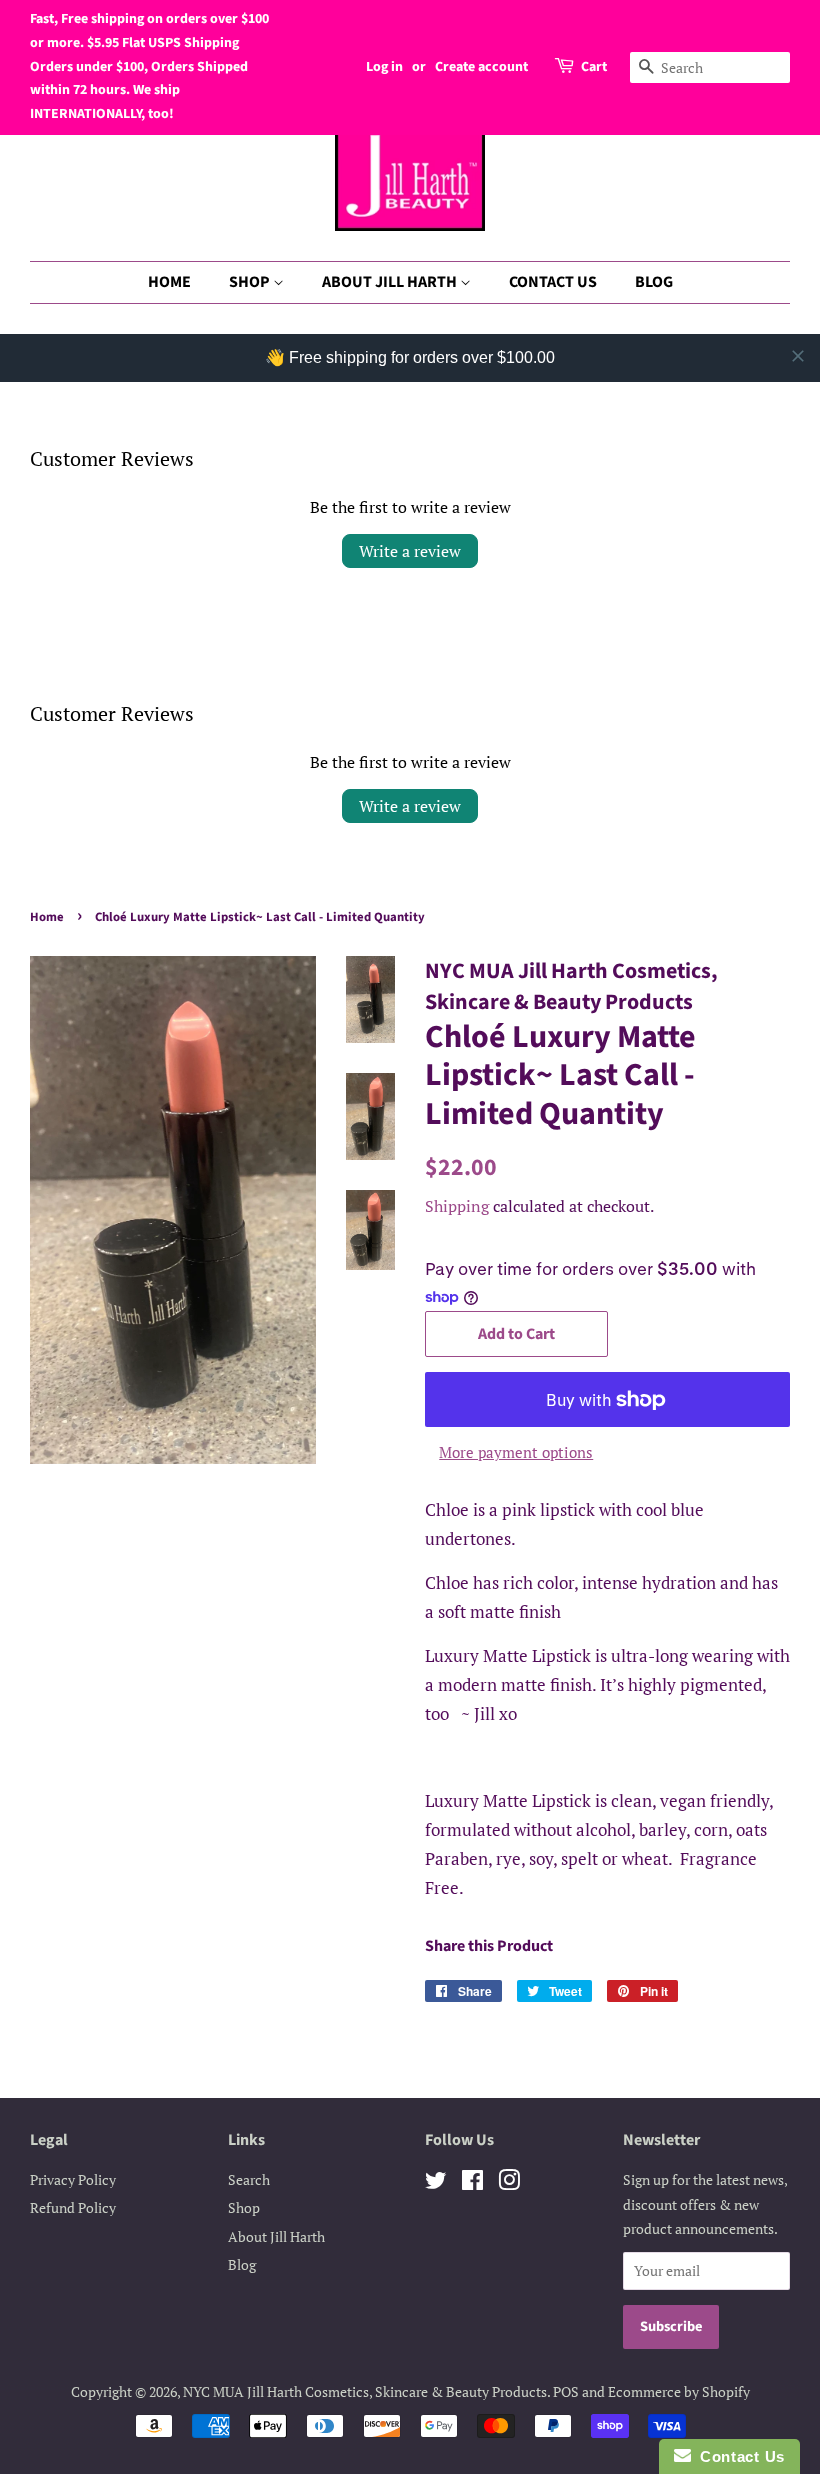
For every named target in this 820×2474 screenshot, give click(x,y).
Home (47, 917)
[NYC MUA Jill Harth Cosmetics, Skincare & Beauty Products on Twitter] (436, 2183)
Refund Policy (73, 2207)
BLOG (654, 282)
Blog (242, 2264)
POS (566, 2391)
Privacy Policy (73, 2179)
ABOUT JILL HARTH (391, 282)
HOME (169, 282)
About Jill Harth (276, 2236)
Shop (244, 2207)
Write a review (410, 551)
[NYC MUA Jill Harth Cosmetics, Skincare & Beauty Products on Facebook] (472, 2183)
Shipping (457, 1206)
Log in (384, 67)
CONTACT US (553, 282)
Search (249, 2179)
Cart (594, 67)
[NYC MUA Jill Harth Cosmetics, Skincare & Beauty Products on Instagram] (509, 2183)
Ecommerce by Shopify (679, 2391)
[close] (798, 356)
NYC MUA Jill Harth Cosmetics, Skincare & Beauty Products (365, 2391)
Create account (481, 67)
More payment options (516, 1452)
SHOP (251, 282)
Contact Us (738, 2456)
